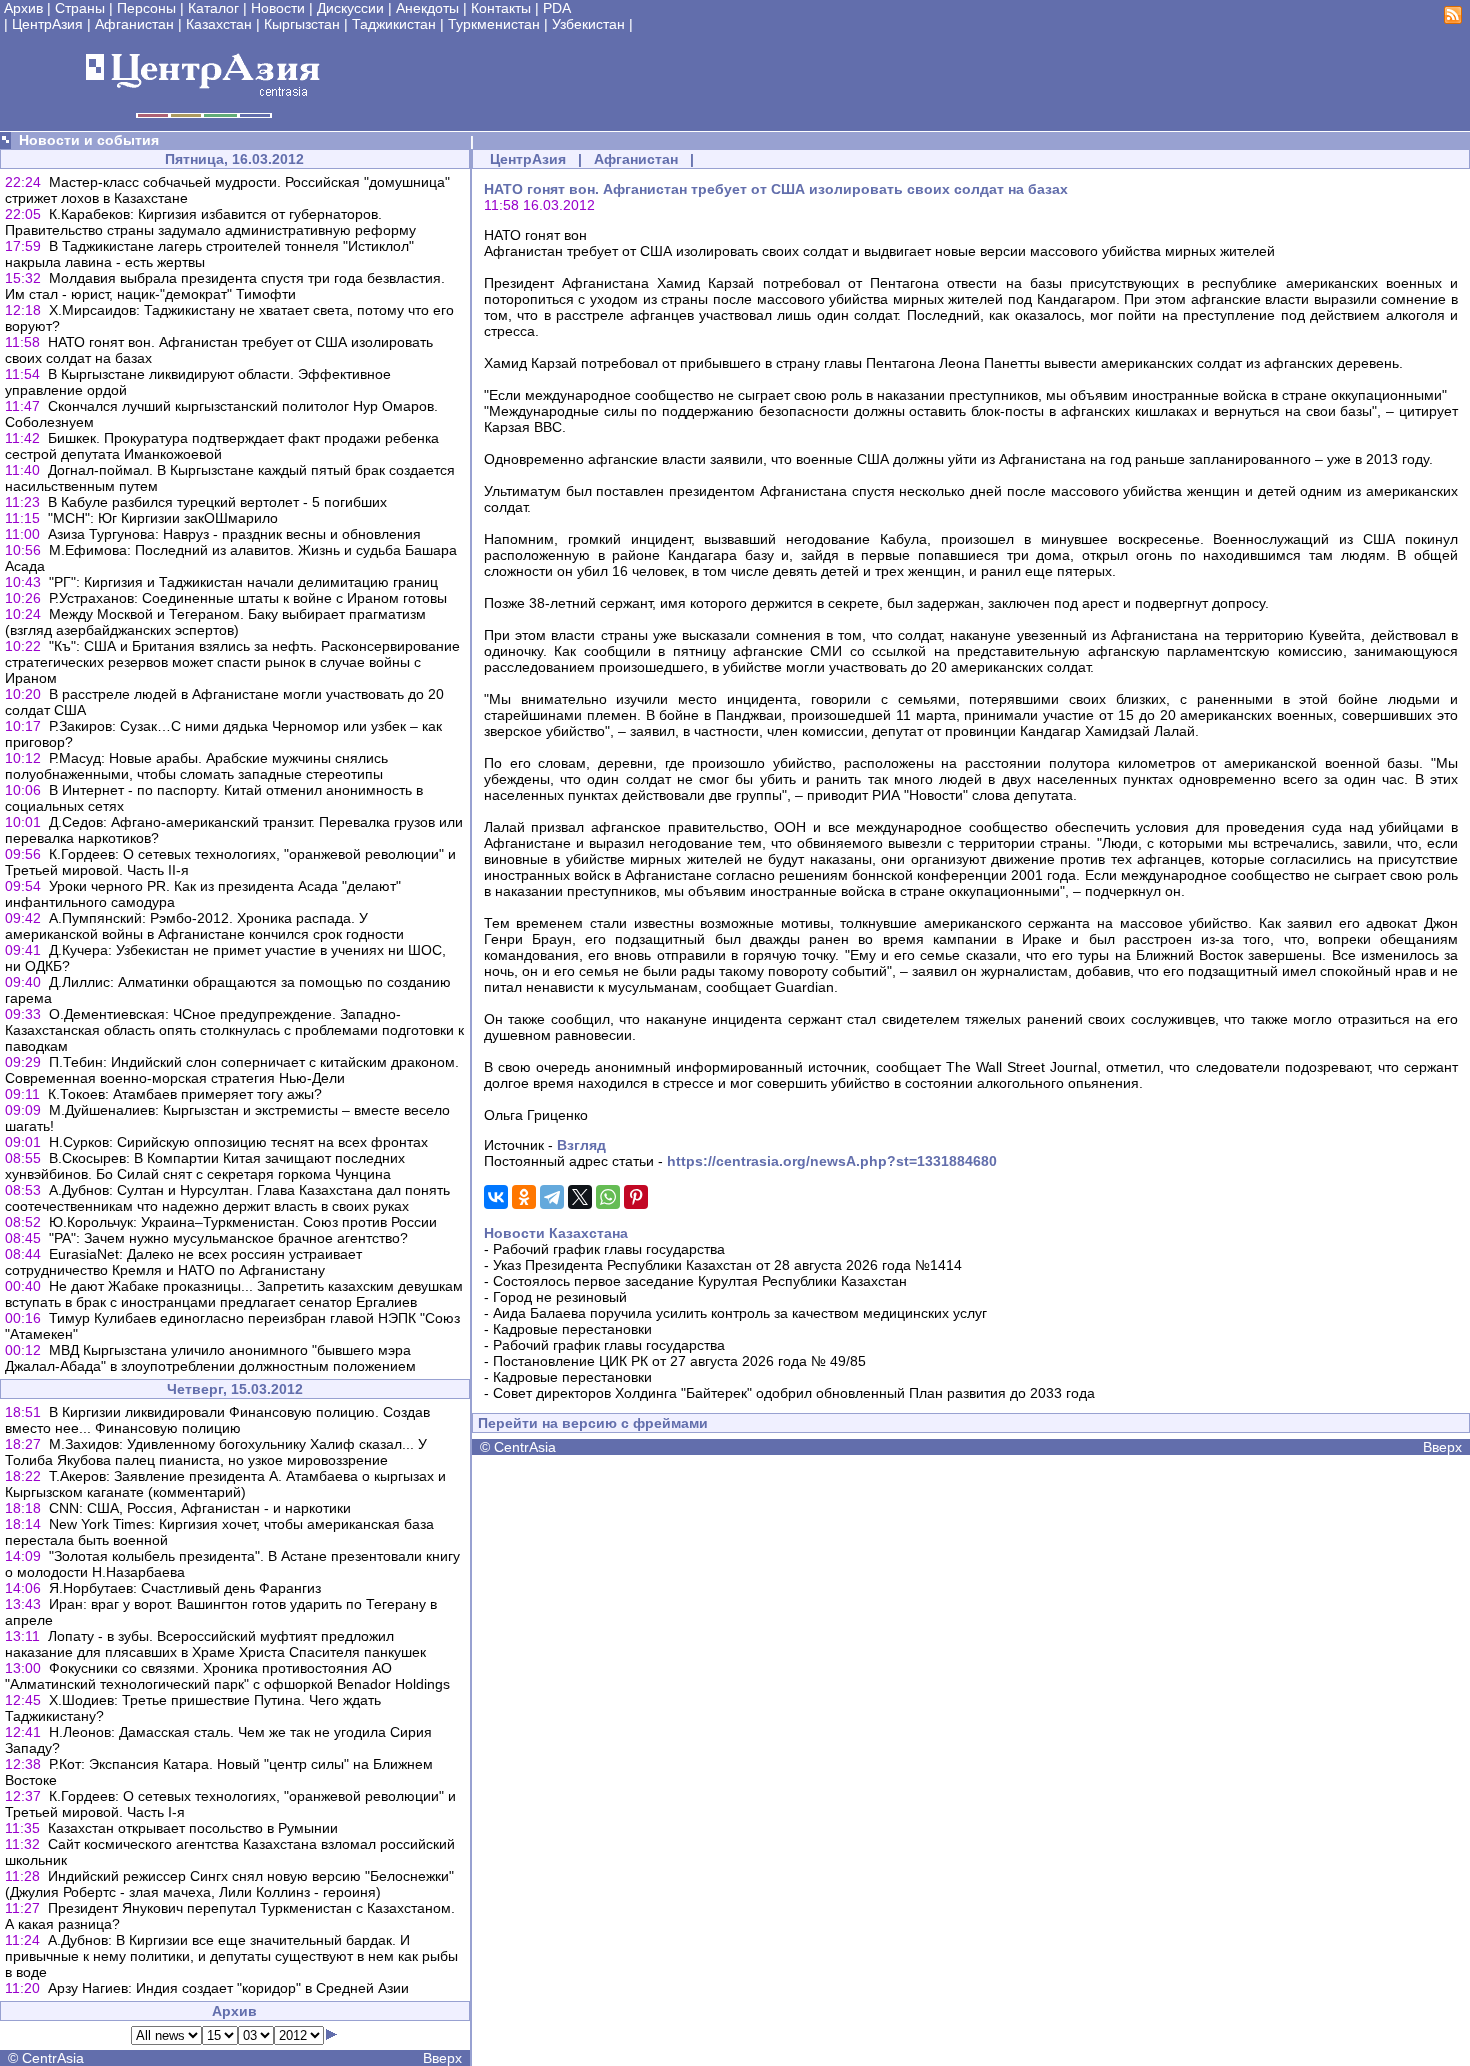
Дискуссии (350, 8)
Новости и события (89, 140)
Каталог (213, 8)
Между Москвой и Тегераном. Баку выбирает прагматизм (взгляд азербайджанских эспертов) (215, 622)
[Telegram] (552, 1197)
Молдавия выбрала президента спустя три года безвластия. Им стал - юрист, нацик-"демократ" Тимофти (225, 286)
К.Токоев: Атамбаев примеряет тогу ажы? (185, 1094)
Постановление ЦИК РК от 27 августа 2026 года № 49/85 (679, 1361)
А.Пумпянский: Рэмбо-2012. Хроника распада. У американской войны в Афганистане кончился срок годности (204, 926)
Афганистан (134, 24)
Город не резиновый (560, 1297)
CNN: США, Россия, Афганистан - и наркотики (200, 1508)
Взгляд (581, 1145)
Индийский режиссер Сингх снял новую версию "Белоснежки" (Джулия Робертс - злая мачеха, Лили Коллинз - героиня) (229, 1884)
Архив (23, 8)
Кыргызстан (302, 24)
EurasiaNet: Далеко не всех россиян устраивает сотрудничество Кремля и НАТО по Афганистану (183, 1262)
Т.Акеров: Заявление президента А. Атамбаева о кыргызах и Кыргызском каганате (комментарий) (225, 1484)
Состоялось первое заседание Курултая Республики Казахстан (700, 1281)
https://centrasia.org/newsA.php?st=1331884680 (832, 1161)
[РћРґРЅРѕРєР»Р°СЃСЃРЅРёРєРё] (524, 1197)
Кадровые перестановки (572, 1329)
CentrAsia (53, 2058)
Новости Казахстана (556, 1233)
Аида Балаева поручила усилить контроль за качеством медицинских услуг (740, 1313)
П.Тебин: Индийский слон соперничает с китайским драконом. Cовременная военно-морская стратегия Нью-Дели (232, 1070)
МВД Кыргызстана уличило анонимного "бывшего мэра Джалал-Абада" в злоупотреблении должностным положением (210, 1358)
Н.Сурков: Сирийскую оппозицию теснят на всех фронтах (238, 1142)
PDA (557, 8)
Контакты (501, 8)
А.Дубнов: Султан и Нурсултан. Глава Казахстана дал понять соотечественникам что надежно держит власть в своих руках (227, 1198)
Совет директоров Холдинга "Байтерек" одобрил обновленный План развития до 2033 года (794, 1393)
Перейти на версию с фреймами (593, 1423)
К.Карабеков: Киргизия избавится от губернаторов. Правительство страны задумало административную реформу (210, 222)
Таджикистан (394, 24)
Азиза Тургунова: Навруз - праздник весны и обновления (234, 534)
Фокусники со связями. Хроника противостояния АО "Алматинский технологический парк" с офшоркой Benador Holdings (227, 1676)
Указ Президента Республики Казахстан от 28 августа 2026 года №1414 (727, 1265)
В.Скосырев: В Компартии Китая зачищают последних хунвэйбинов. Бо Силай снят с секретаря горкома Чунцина (205, 1166)
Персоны (146, 8)
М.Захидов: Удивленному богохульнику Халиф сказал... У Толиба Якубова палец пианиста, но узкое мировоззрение (216, 1452)
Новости (278, 8)
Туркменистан (494, 24)
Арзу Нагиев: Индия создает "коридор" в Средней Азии (228, 1988)
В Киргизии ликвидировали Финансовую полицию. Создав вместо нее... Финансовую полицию (217, 1420)
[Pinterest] (636, 1197)
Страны (80, 8)
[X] (580, 1197)
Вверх (442, 2058)
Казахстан (219, 24)
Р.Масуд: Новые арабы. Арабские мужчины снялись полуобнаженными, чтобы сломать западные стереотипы (196, 766)
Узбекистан (588, 24)
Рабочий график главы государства (609, 1249)
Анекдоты (427, 8)
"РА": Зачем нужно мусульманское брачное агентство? (228, 1238)
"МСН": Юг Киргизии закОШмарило (163, 518)
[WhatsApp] (608, 1197)
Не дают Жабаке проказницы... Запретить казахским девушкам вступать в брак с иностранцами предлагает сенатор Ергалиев (234, 1294)
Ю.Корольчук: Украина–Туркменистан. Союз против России (243, 1222)
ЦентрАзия (47, 24)
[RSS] (1453, 19)
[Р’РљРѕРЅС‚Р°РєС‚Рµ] (496, 1197)
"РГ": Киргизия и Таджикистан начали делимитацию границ (243, 582)
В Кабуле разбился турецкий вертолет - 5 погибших (217, 502)
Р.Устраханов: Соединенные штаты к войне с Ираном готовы (248, 598)
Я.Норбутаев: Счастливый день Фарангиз (185, 1588)
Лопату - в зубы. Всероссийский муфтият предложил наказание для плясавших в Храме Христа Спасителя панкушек (215, 1644)
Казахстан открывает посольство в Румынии (193, 1828)
